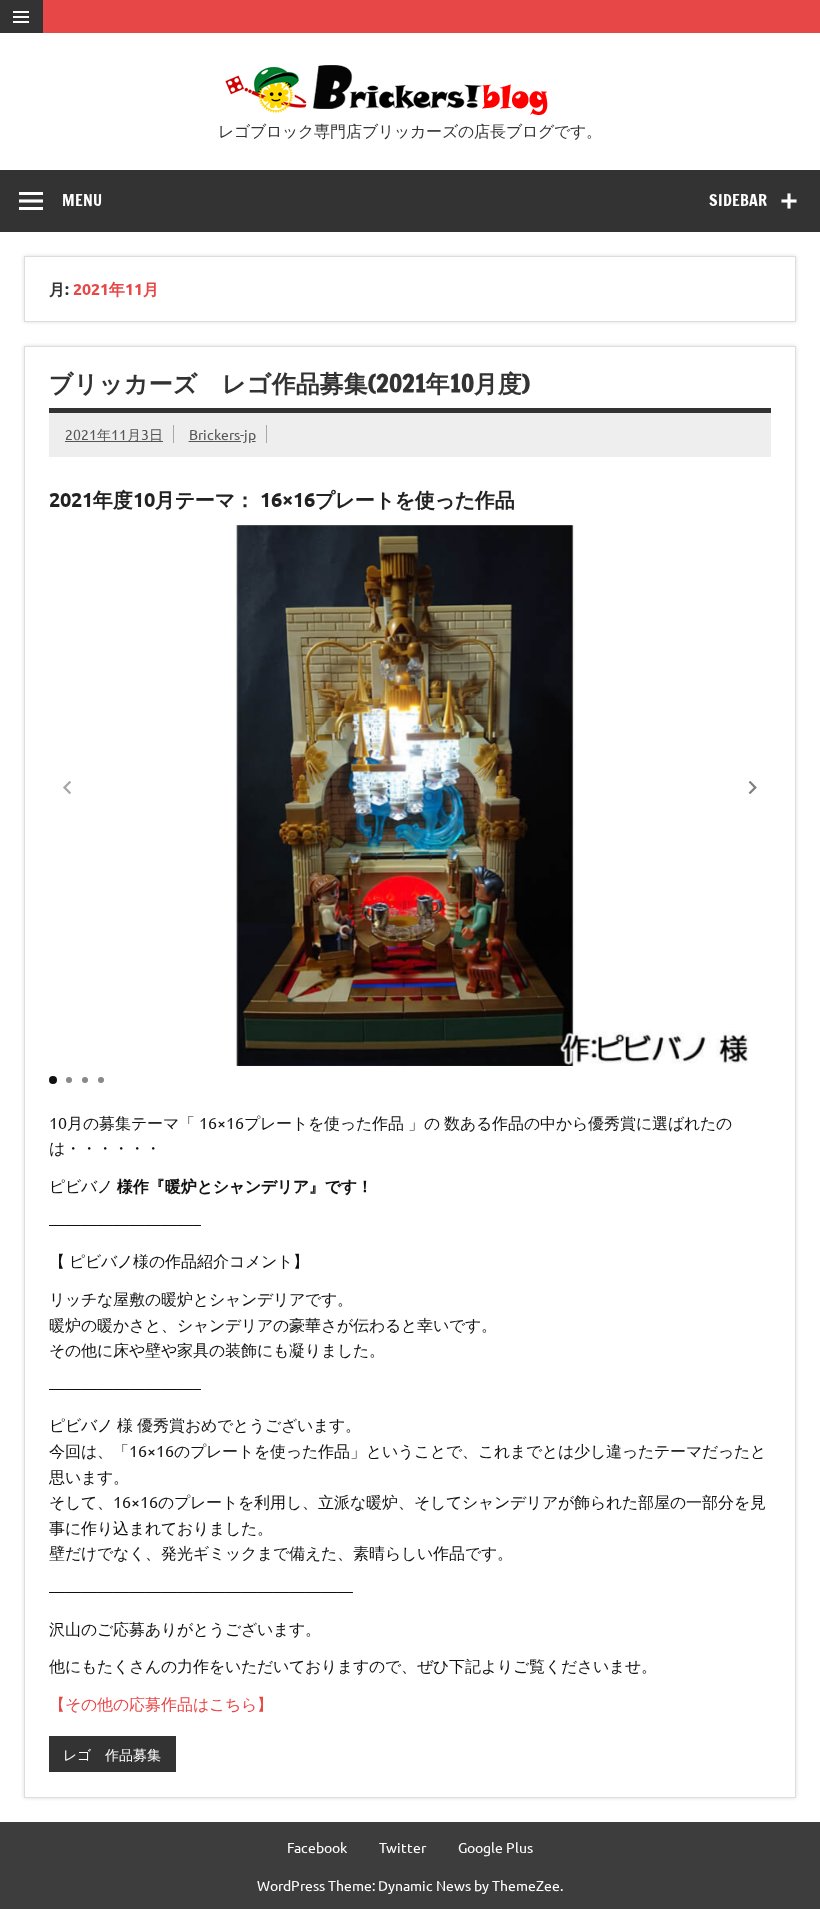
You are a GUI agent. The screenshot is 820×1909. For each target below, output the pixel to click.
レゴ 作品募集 (112, 1754)
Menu (82, 200)
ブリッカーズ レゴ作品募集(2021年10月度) (289, 383)
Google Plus (495, 1847)
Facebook (317, 1847)
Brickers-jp (222, 434)
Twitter (402, 1847)
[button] (753, 788)
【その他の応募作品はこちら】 (161, 1703)
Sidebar (738, 200)
